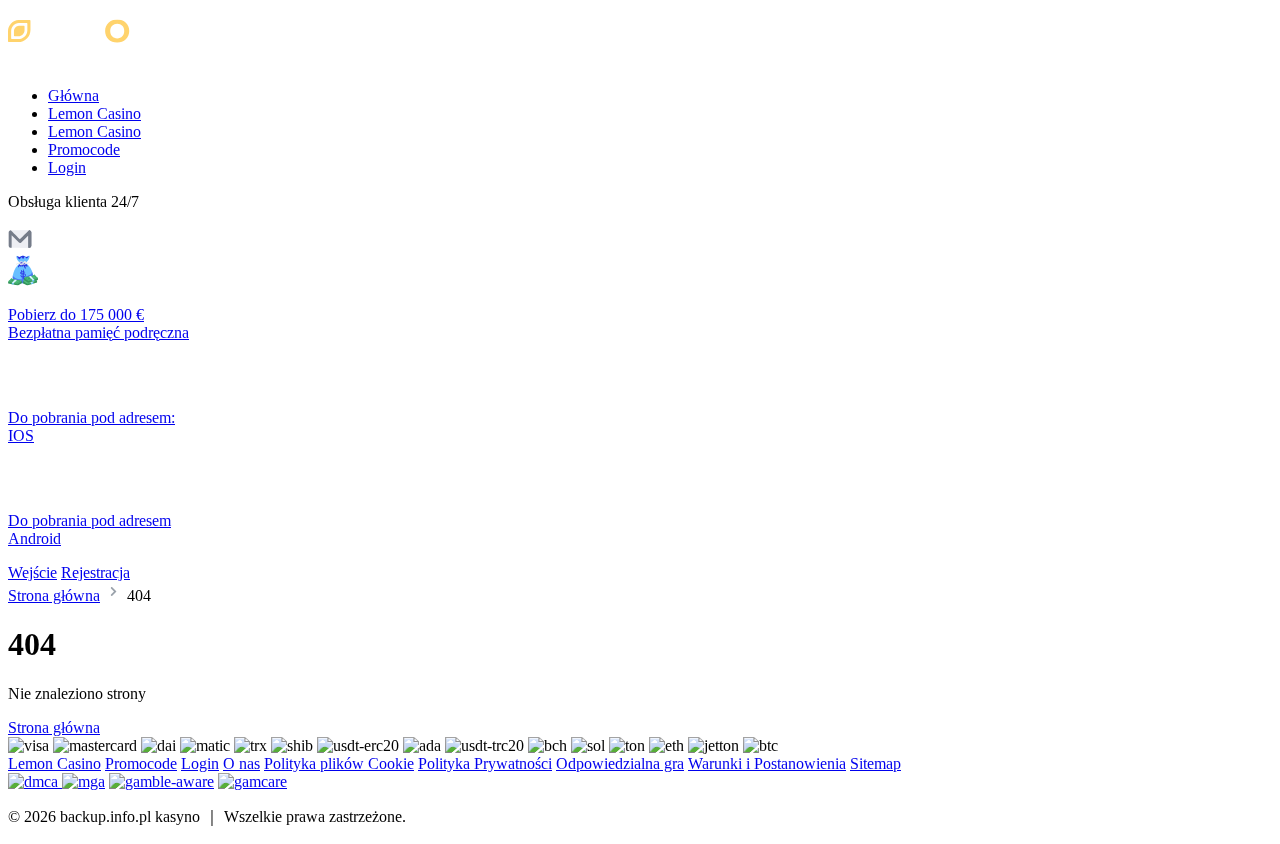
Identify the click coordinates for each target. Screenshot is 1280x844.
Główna (73, 95)
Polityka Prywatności (485, 763)
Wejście (32, 572)
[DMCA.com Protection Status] (35, 781)
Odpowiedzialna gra (620, 763)
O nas (241, 763)
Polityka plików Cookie (339, 763)
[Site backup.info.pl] (92, 61)
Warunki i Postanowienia (767, 763)
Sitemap (875, 763)
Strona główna (54, 595)
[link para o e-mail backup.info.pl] (20, 245)
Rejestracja (95, 572)
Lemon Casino (94, 113)
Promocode (84, 149)
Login (67, 167)
